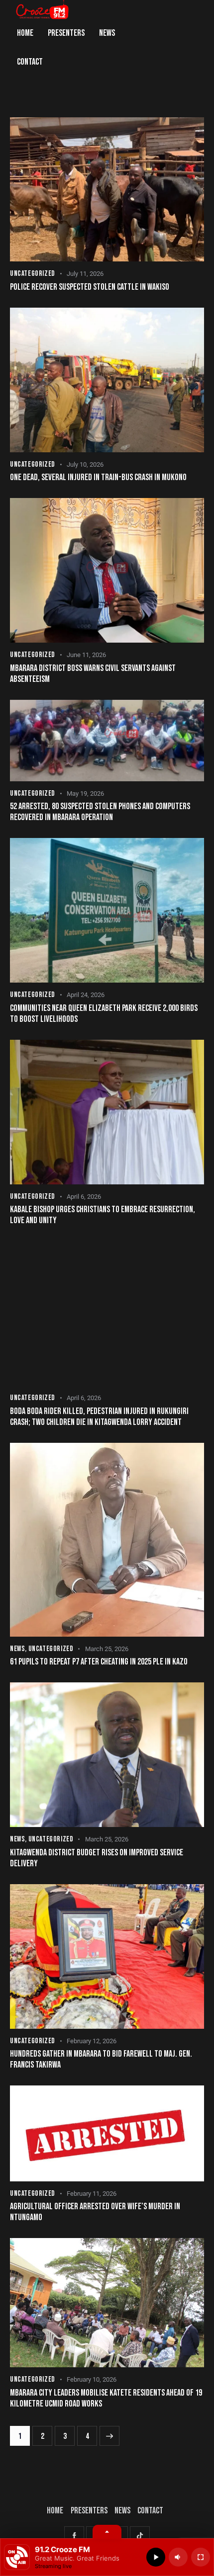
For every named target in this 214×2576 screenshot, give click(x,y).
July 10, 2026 (85, 464)
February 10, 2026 (92, 2379)
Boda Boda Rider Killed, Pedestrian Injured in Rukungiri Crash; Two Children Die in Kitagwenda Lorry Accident (99, 1417)
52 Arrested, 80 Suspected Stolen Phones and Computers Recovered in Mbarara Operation (100, 812)
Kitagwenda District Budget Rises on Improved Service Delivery (97, 1858)
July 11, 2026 (85, 274)
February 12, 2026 (92, 2041)
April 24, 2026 (86, 995)
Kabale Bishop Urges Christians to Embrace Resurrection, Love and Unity (103, 1215)
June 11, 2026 (86, 655)
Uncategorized (33, 274)
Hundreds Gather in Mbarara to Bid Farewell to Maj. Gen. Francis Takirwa (101, 2059)
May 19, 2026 (85, 793)
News (17, 1649)
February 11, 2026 (92, 2194)
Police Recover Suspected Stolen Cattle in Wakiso (90, 287)
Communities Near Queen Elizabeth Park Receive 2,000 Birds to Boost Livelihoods (104, 1014)
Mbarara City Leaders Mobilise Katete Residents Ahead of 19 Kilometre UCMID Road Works (106, 2398)
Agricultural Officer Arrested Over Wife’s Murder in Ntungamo (95, 2212)
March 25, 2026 (107, 1649)
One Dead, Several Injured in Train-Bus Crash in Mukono (98, 477)
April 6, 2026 (84, 1197)
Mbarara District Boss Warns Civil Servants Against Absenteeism (93, 674)
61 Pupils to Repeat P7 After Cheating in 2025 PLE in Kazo (99, 1662)
